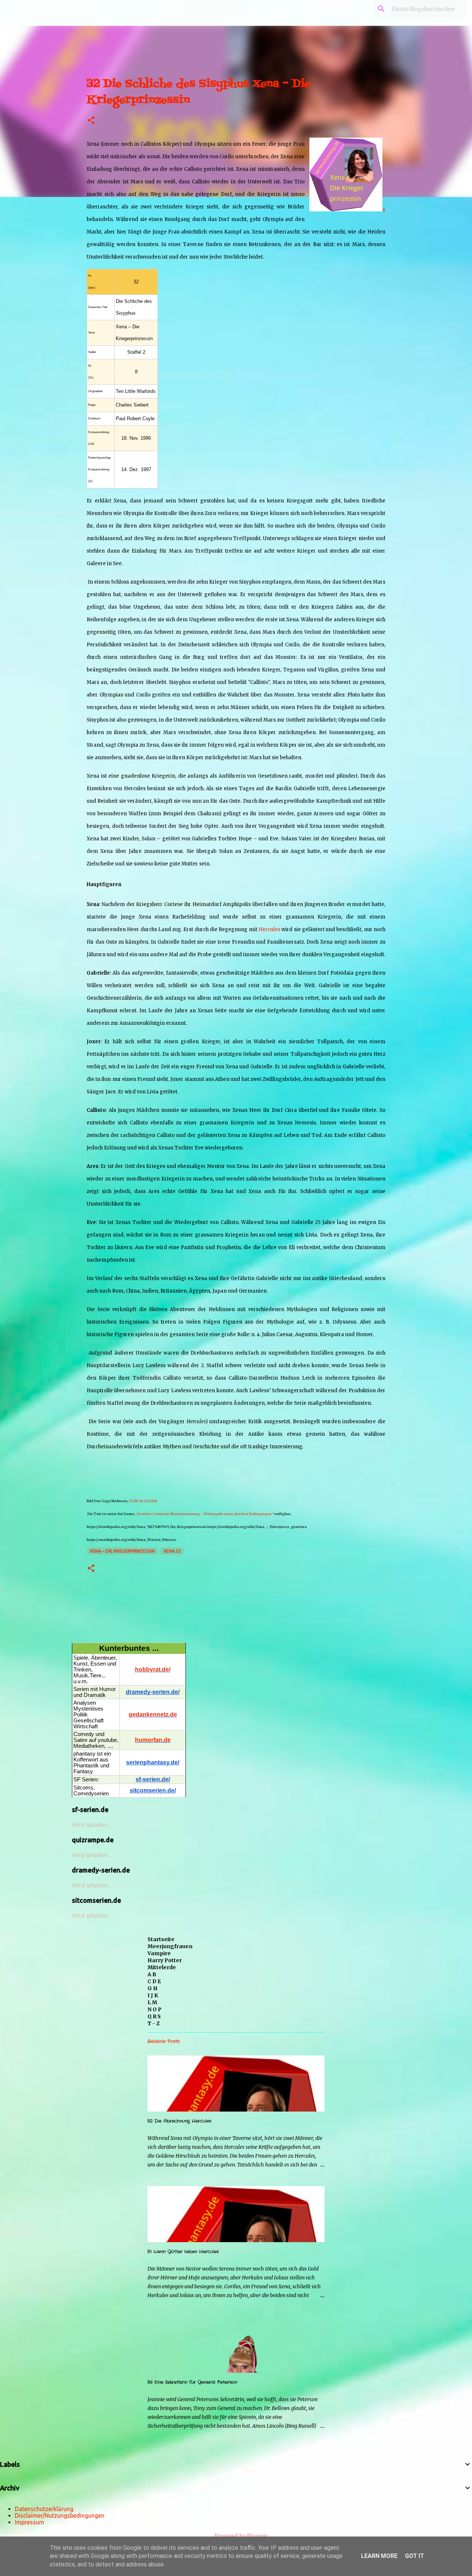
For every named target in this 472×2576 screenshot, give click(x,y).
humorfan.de (153, 1740)
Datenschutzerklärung (44, 2509)
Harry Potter (165, 1960)
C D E (154, 1981)
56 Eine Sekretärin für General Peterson (192, 2382)
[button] (91, 121)
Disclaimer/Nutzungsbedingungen (60, 2516)
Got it (414, 2556)
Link (153, 1501)
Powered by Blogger (240, 2536)
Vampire (159, 1953)
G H (152, 1988)
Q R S (154, 2016)
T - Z (154, 2023)
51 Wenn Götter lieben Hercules (183, 2252)
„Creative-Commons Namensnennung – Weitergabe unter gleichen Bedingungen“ (204, 1514)
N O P (155, 2009)
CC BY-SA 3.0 (138, 1501)
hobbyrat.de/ (153, 1669)
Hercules (269, 929)
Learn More (379, 2556)
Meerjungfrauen (170, 1946)
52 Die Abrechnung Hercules (179, 2121)
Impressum (29, 2522)
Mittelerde (162, 1967)
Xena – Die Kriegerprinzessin (122, 1551)
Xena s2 (172, 1551)
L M (152, 2002)
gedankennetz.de (153, 1714)
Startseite (161, 1939)
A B (152, 1974)
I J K (153, 1995)
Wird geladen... (91, 1825)
